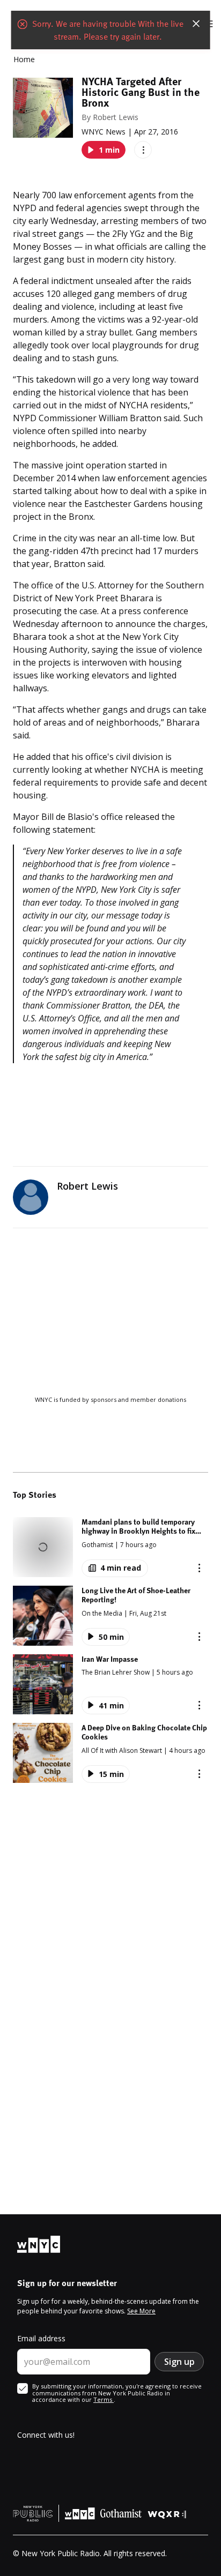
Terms (104, 2399)
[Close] (196, 24)
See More (141, 2311)
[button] (110, 1547)
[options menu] (143, 150)
